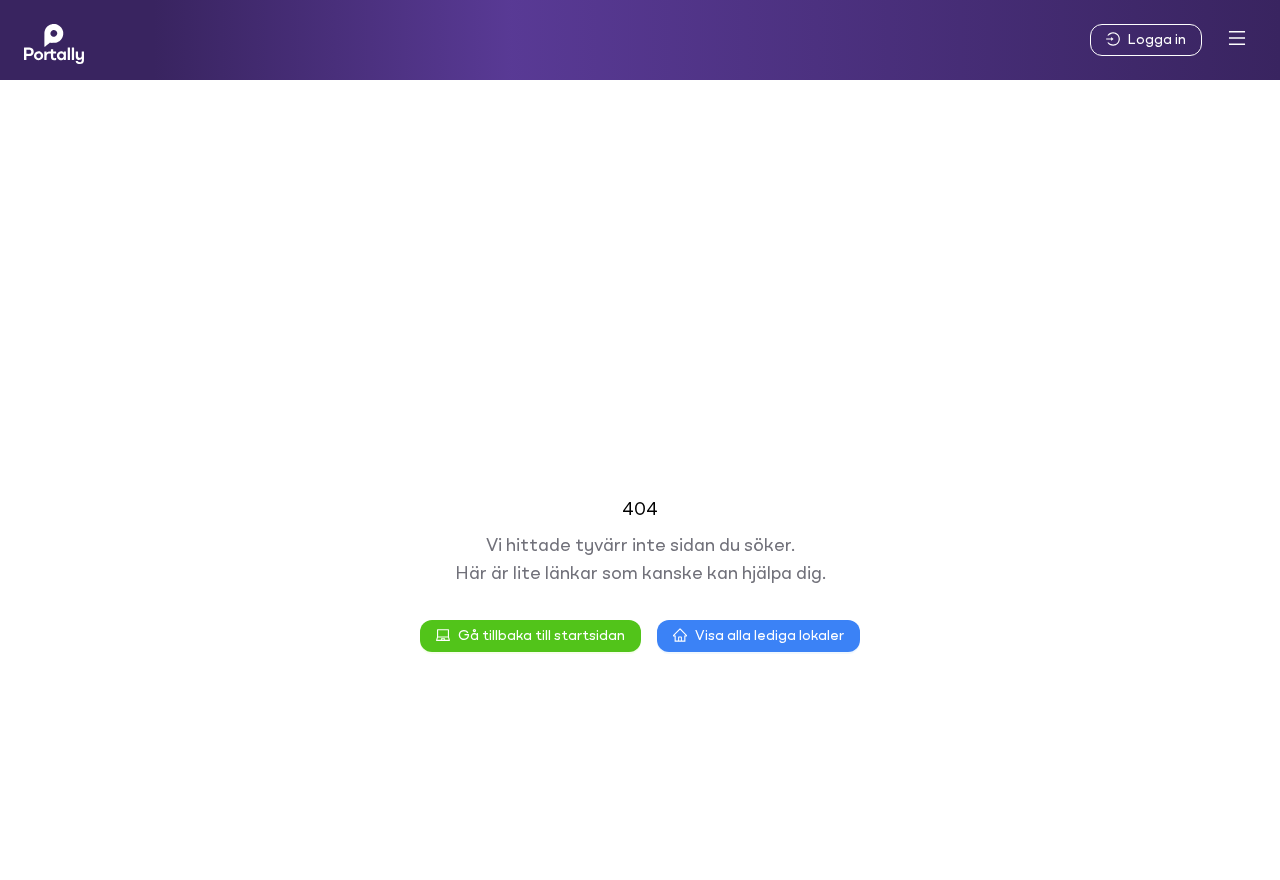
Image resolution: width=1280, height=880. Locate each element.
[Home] (54, 40)
